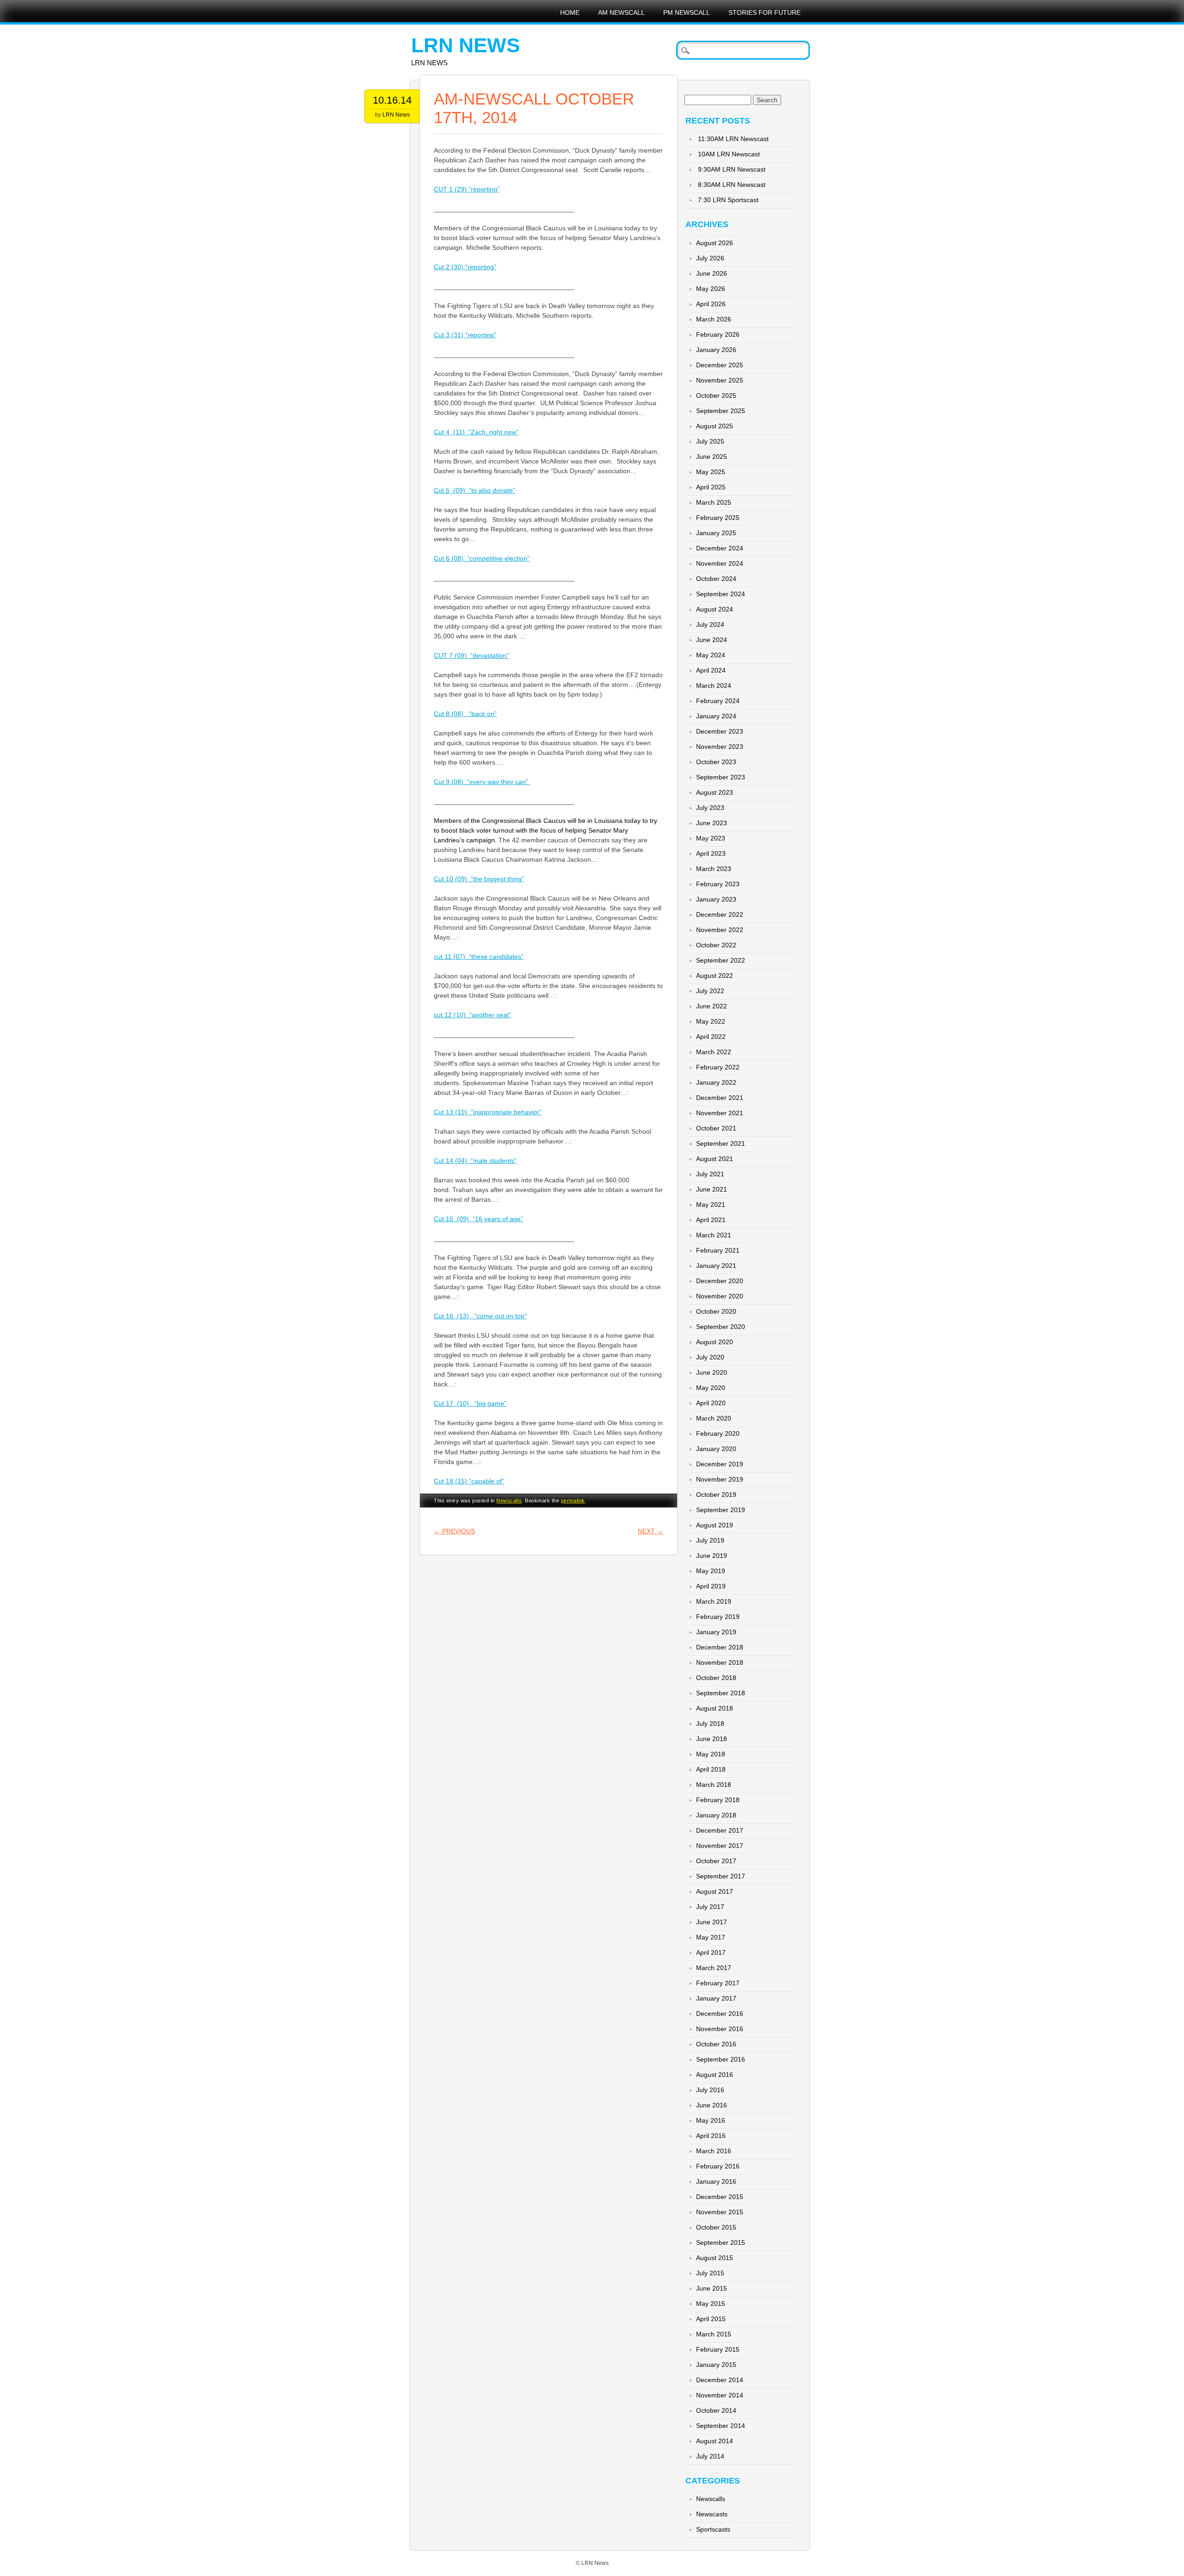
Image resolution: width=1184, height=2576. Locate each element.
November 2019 (720, 1479)
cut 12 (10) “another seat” (472, 1015)
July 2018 (710, 1724)
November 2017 (720, 1846)
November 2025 (720, 380)
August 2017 (715, 1891)
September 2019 (721, 1510)
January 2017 (716, 1998)
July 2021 (710, 1174)
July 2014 (710, 2456)
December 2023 (720, 731)
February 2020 (718, 1433)
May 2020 (711, 1388)
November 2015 (720, 2212)
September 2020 (721, 1327)
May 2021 (711, 1205)
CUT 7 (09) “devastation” (471, 655)
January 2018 (716, 1815)
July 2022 (710, 991)
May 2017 (711, 1937)
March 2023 (714, 869)
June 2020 (712, 1372)
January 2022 (716, 1082)
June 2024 (712, 640)
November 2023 (720, 747)
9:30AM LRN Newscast (732, 169)
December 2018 (720, 1647)
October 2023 (716, 762)
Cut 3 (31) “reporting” (465, 335)
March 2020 (714, 1418)
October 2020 (716, 1311)
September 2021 (721, 1143)
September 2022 (721, 960)
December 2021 (720, 1098)
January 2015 (716, 2365)
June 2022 (712, 1006)
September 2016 (721, 2059)
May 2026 (711, 289)
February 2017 (718, 1983)
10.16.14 (392, 100)
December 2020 (720, 1281)
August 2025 (715, 426)
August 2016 (715, 2075)
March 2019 (714, 1601)
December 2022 (720, 914)
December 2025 (720, 365)
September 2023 (721, 777)
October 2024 (716, 579)
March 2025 (714, 502)
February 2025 (718, 518)
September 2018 (721, 1693)
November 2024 (720, 563)
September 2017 (721, 1876)
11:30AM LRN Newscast (733, 139)
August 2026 (715, 243)
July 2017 (710, 1907)
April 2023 (711, 853)
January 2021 (716, 1266)
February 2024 (718, 701)
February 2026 (718, 334)
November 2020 (720, 1296)
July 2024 (710, 624)
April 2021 (711, 1220)
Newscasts (712, 2514)
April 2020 (711, 1403)
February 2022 (718, 1067)
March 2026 (714, 319)
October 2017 (716, 1861)
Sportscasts (713, 2529)
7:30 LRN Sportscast (728, 200)
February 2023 (718, 884)
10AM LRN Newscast (729, 154)
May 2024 (711, 655)
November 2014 (720, 2395)
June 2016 (712, 2105)
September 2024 (721, 594)
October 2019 (716, 1495)
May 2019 (711, 1571)
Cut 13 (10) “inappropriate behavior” (488, 1112)
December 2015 (720, 2197)
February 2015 (718, 2349)
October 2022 (716, 945)
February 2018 (718, 1800)
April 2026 (711, 304)
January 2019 (716, 1632)
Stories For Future (765, 12)
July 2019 (710, 1540)
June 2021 (712, 1189)
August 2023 (715, 792)
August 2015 (715, 2258)
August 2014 (715, 2441)
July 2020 (710, 1357)
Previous (454, 1531)
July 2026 (710, 258)
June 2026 (712, 273)
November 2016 (720, 2029)
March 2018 (714, 1785)
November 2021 (720, 1113)
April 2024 (711, 670)
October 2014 (716, 2410)
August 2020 (715, 1342)
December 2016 (720, 2014)
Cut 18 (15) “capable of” (469, 1481)
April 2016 (711, 2136)
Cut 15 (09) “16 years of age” (478, 1219)
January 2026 (716, 350)
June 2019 (712, 1556)
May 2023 (711, 838)
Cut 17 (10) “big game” (470, 1403)
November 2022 (720, 930)
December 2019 (720, 1464)
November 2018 (720, 1662)
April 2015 (711, 2319)
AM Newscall (621, 12)
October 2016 (716, 2044)
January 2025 (716, 533)
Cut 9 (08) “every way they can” (482, 782)
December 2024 (720, 548)
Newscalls (509, 1501)
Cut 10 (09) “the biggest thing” (479, 879)
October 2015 (716, 2227)
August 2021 (715, 1159)
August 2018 (715, 1708)
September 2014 (721, 2426)
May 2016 (711, 2120)
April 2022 (711, 1037)
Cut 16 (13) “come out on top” (480, 1316)
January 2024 (716, 716)
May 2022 (711, 1021)
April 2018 (711, 1769)
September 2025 (721, 411)
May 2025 (711, 472)
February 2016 (718, 2166)
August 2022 (715, 976)
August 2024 (715, 609)
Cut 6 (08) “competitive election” (482, 558)
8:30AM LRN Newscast (732, 185)
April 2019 (711, 1586)
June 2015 (712, 2288)
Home (570, 12)
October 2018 (716, 1678)
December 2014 (720, 2380)
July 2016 (710, 2090)
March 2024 (714, 686)
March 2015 (714, 2334)
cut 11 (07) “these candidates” (479, 957)
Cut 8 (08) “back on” (465, 714)
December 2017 (720, 1830)
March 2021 (714, 1235)
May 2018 (711, 1754)
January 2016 (716, 2181)
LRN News (466, 45)
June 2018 (712, 1739)
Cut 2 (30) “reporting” (465, 267)
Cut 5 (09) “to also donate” (475, 490)
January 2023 (716, 899)
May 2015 (711, 2304)
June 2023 (712, 823)
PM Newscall (687, 12)
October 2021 (716, 1128)
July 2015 (710, 2273)
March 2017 (714, 1968)
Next (651, 1531)
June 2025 (712, 457)
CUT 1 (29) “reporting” (467, 189)
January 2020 (716, 1449)
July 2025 (710, 441)
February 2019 (718, 1617)
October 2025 (716, 395)
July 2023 (710, 808)
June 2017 (712, 1922)
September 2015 (721, 2242)
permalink (573, 1501)
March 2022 (714, 1052)
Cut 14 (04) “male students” (475, 1161)
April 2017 (711, 1952)
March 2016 (714, 2151)
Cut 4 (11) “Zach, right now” (476, 432)
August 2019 (715, 1525)
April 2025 (711, 487)
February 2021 (718, 1250)
